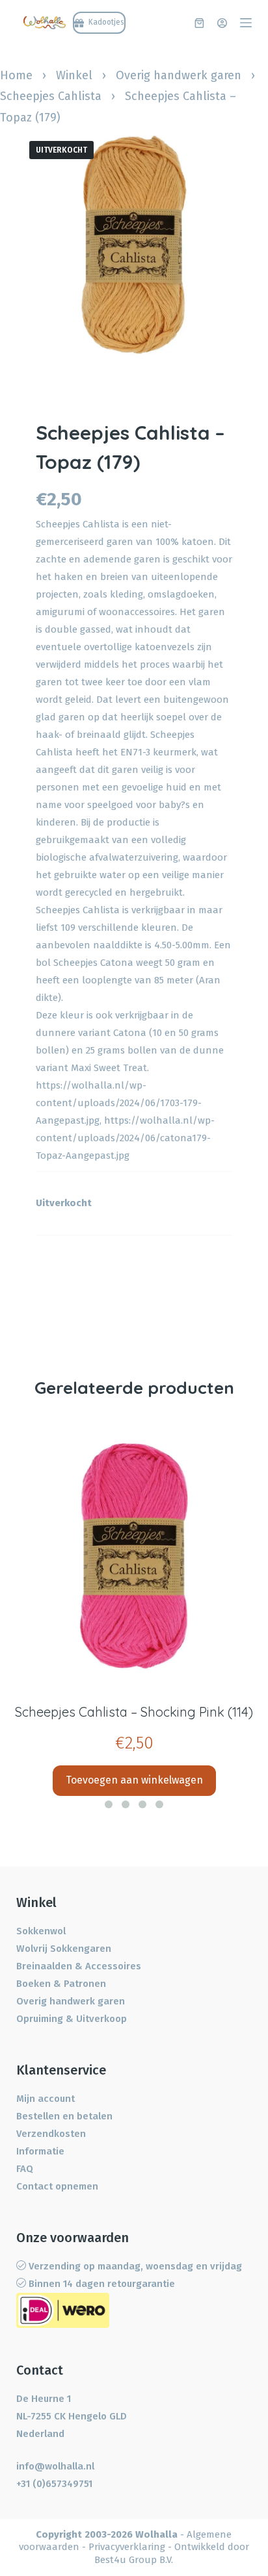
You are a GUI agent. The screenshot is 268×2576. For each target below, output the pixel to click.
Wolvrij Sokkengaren (64, 1949)
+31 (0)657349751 (54, 2484)
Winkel (74, 75)
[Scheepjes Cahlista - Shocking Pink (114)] (134, 1557)
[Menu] (246, 23)
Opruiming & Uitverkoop (72, 2019)
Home (16, 75)
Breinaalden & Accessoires (79, 1966)
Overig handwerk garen (179, 75)
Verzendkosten (51, 2134)
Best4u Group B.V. (134, 2560)
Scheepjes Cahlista (51, 96)
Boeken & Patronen (61, 1984)
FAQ (25, 2169)
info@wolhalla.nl (55, 2466)
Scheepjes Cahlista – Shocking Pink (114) (134, 1712)
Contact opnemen (57, 2186)
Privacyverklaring (127, 2547)
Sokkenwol (41, 1931)
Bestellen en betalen (64, 2116)
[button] (109, 1804)
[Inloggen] (222, 23)
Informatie (40, 2151)
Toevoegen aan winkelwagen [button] (134, 1780)
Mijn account (46, 2099)
